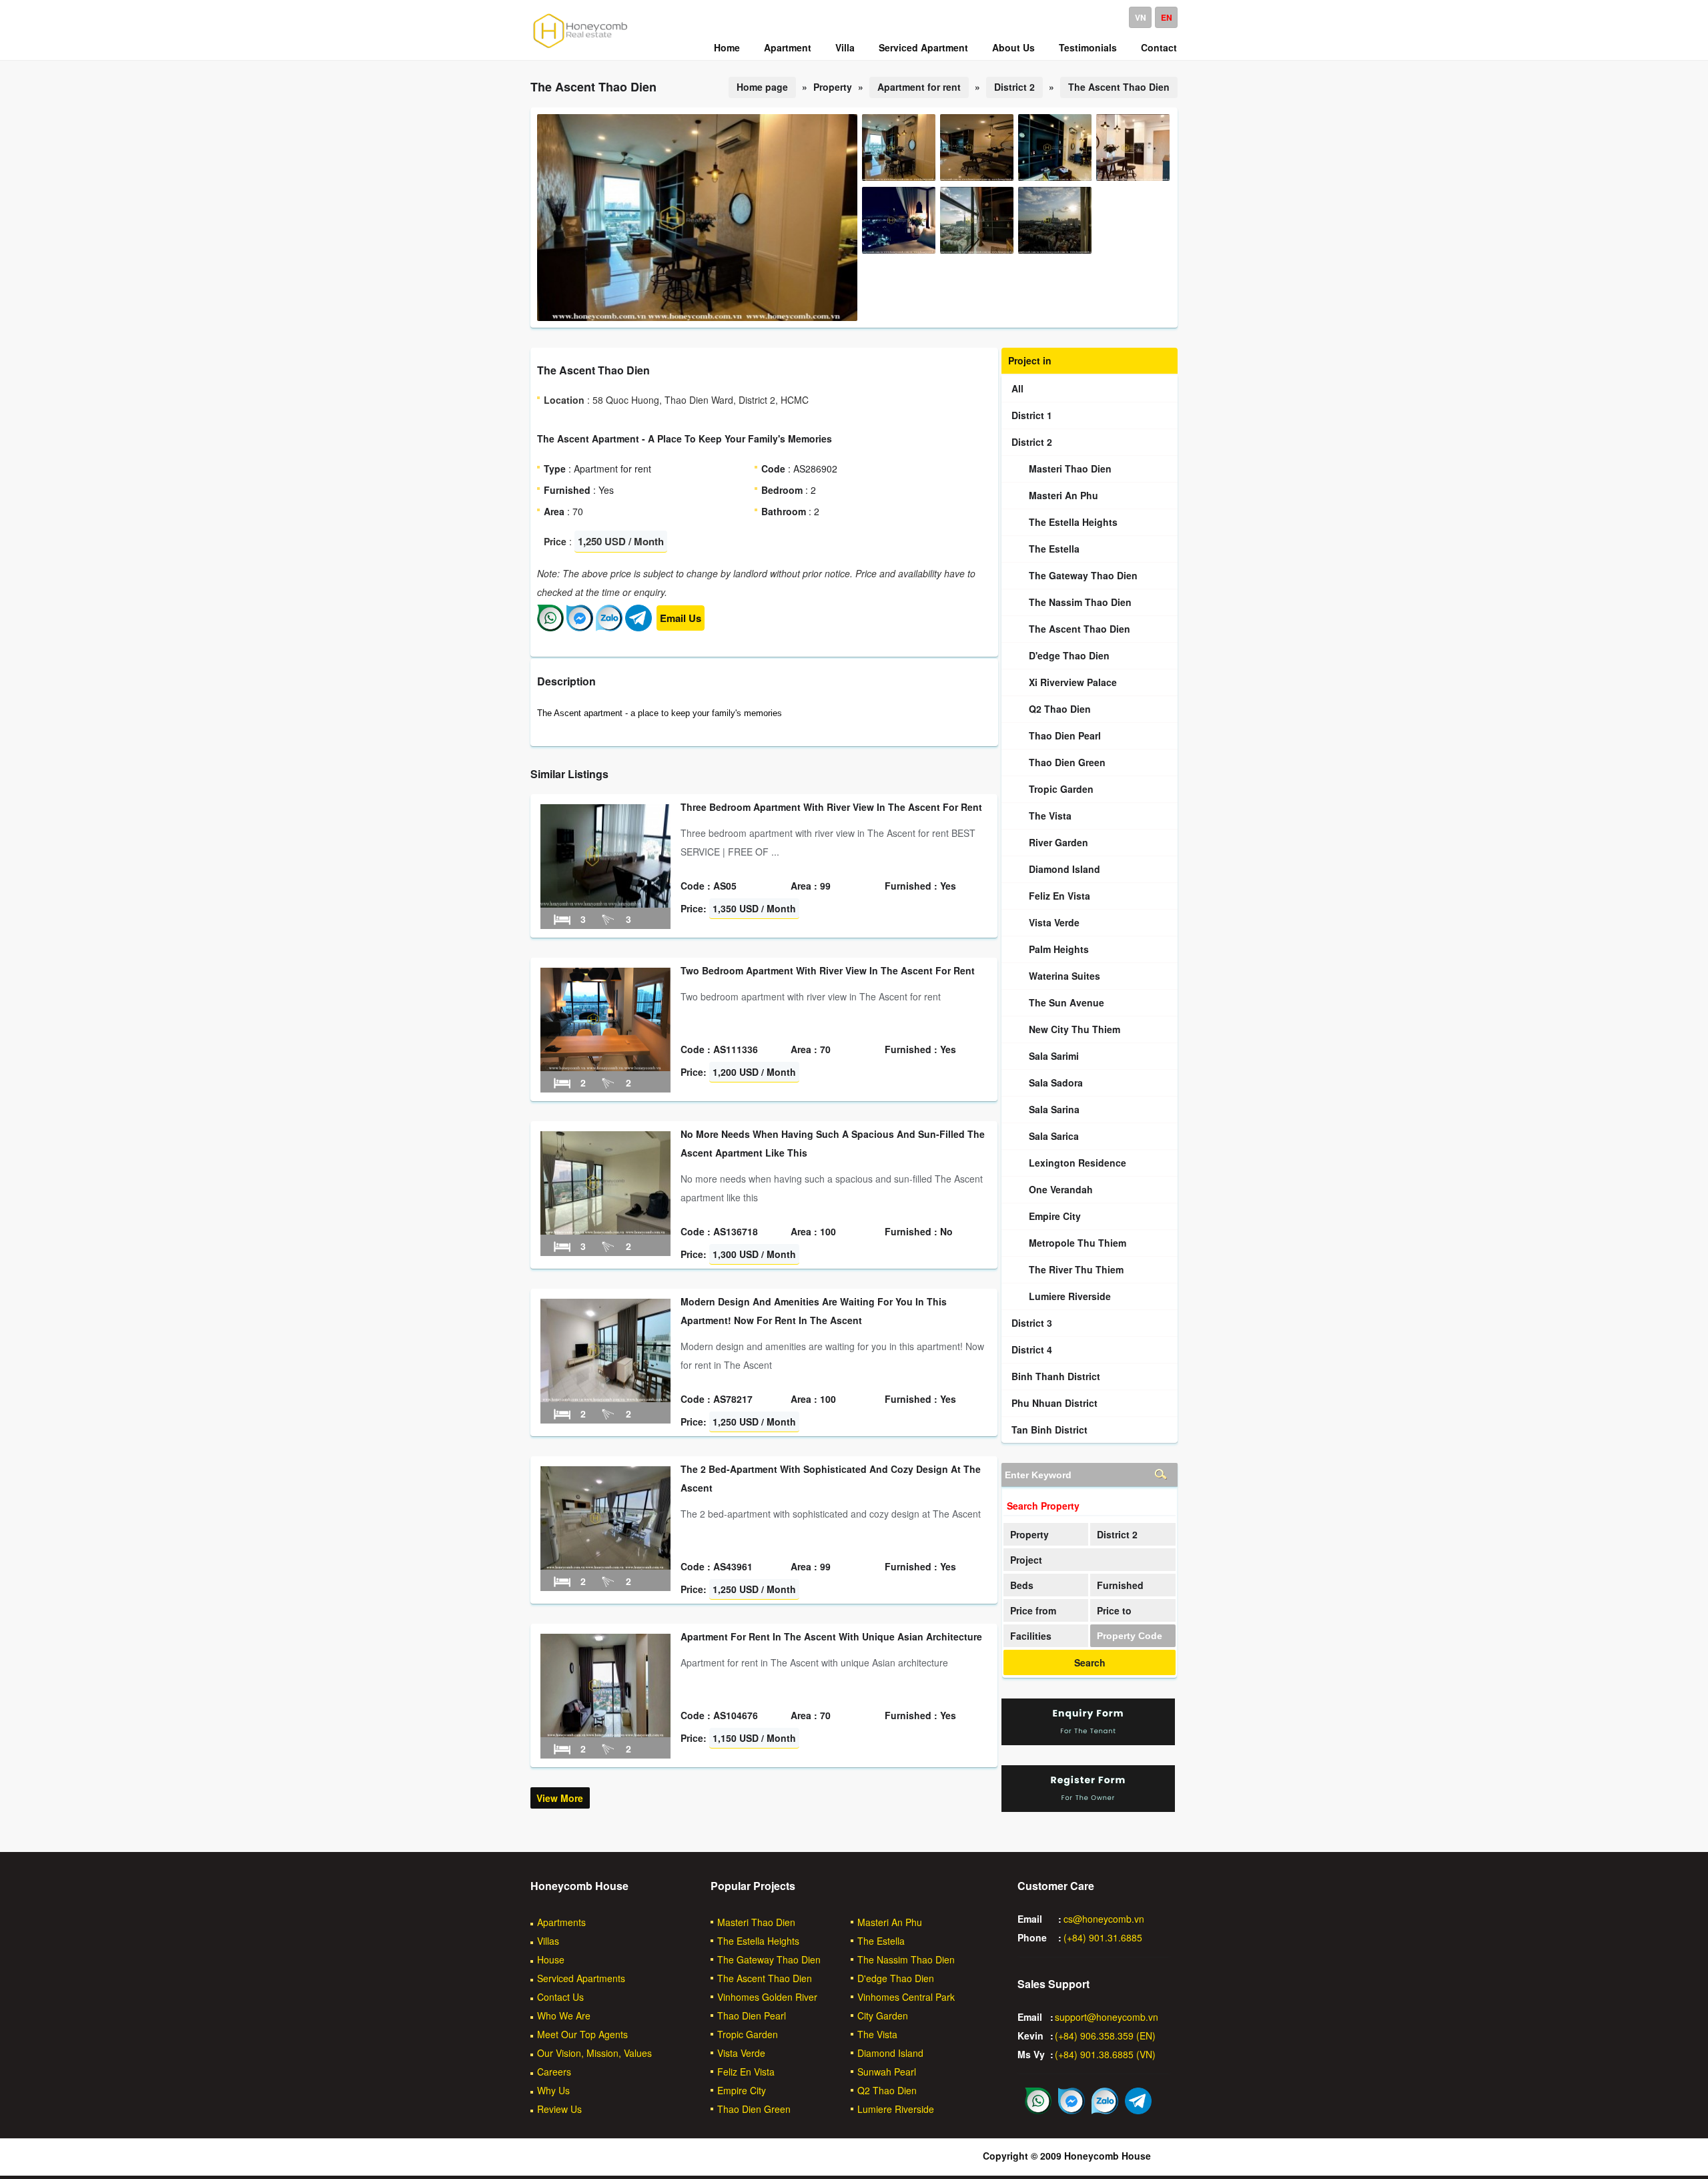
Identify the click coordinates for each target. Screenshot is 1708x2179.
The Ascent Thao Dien (1119, 87)
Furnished (1120, 1585)
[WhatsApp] (550, 627)
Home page (762, 87)
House (551, 1959)
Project (1026, 1560)
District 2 (1014, 87)
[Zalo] (609, 627)
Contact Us (560, 1997)
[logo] (580, 47)
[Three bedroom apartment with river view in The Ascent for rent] (605, 904)
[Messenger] (580, 627)
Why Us (553, 2090)
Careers (554, 2072)
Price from (1033, 1610)
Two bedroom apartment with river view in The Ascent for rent (828, 970)
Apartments (561, 1922)
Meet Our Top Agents (582, 2034)
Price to (1114, 1610)
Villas (548, 1941)
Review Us (559, 2109)
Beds (1022, 1585)
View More (560, 1798)
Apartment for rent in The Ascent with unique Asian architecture (831, 1636)
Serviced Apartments (581, 1978)
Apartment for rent (919, 87)
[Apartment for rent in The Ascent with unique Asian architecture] (605, 1733)
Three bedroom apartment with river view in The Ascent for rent (831, 807)
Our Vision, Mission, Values (594, 2053)
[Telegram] (638, 627)
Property (1029, 1534)
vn (1141, 17)
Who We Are (564, 2015)
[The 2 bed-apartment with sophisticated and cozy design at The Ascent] (605, 1566)
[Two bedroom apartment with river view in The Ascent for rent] (605, 1067)
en (1167, 17)
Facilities (1031, 1636)
